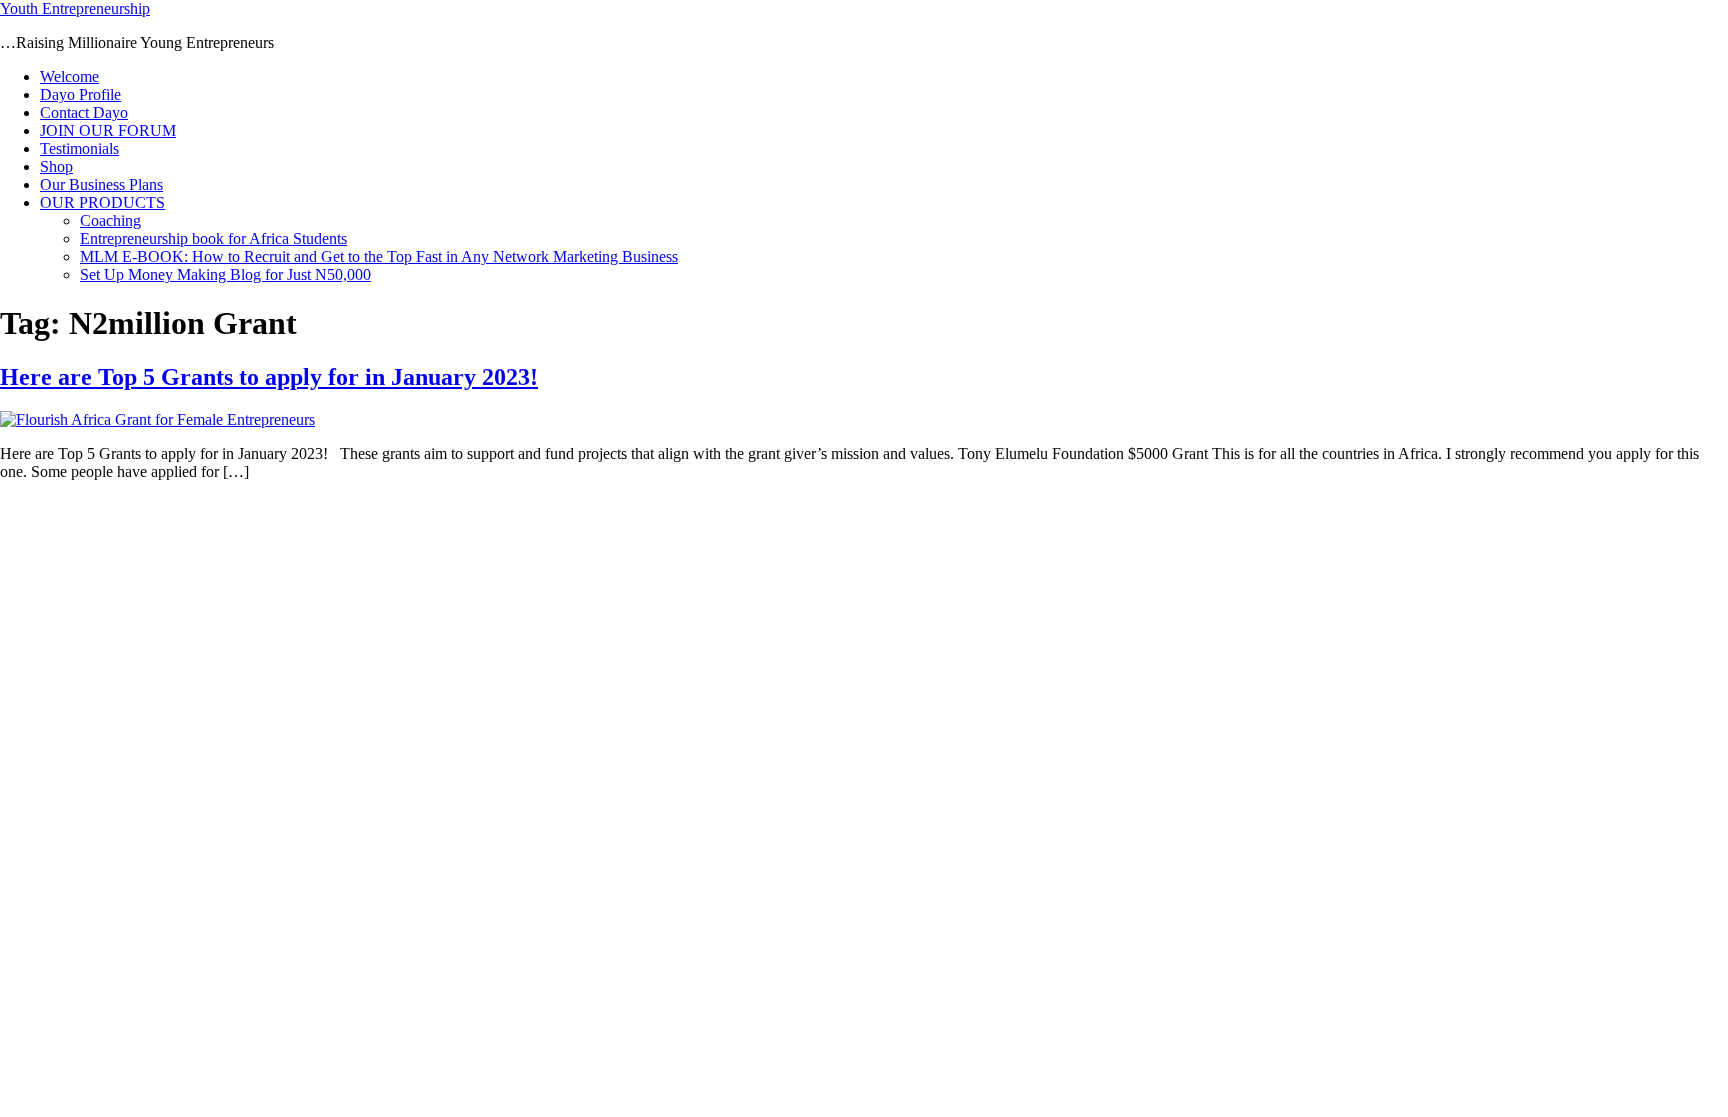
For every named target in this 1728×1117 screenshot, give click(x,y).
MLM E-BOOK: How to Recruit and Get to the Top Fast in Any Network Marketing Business (379, 256)
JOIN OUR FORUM (108, 130)
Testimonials (79, 148)
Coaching (110, 220)
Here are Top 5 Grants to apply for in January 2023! (269, 377)
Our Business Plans (101, 184)
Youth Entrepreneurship (75, 8)
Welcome (69, 76)
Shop (56, 166)
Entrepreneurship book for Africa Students (213, 238)
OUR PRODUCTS (102, 202)
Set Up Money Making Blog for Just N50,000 (225, 274)
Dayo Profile (80, 94)
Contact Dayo (84, 112)
